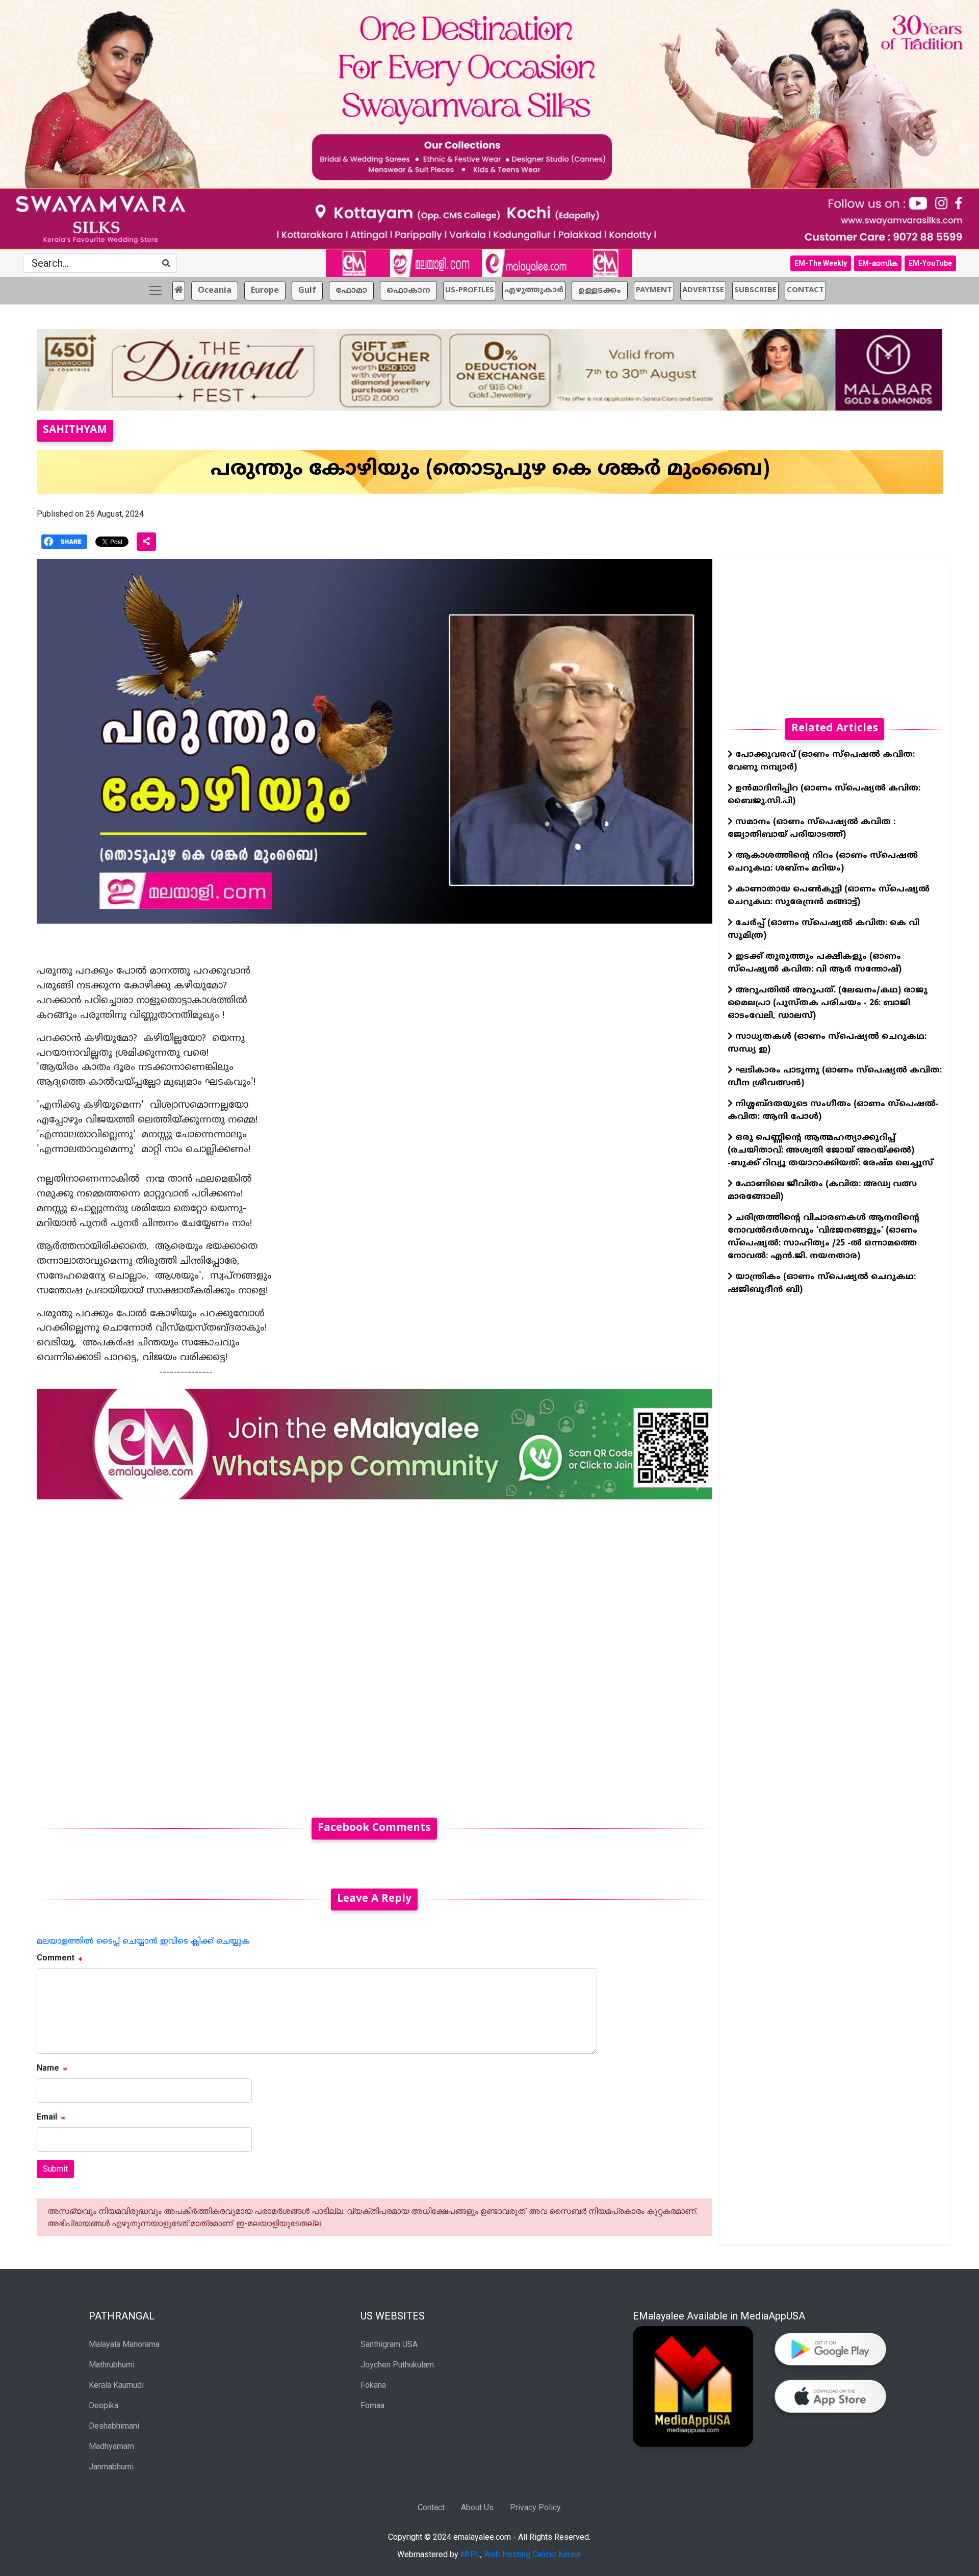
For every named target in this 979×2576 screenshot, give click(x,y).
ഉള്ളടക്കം (600, 291)
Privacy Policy (535, 2507)
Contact (431, 2507)
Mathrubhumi (112, 2365)
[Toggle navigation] (156, 291)
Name (48, 2068)
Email (47, 2117)
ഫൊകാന (408, 291)
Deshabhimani (114, 2426)
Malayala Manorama (124, 2344)
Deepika (104, 2405)
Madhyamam (111, 2446)
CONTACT (805, 290)
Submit (55, 2169)
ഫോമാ (351, 291)
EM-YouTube (930, 263)
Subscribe (755, 290)
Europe (265, 291)
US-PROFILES (470, 290)
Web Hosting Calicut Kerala (532, 2554)
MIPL (470, 2554)
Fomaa (372, 2405)
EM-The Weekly (821, 263)
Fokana (373, 2385)
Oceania (215, 291)
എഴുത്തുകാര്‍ (534, 290)
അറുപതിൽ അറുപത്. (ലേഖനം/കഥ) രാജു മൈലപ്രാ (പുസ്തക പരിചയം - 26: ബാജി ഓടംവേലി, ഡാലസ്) (828, 1003)
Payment (654, 290)
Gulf (307, 291)
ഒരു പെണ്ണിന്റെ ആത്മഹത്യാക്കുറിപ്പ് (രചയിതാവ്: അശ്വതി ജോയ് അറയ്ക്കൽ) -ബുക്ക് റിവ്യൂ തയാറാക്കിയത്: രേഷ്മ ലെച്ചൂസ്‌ (830, 1151)
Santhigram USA (389, 2344)
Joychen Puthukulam (397, 2365)
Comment (56, 1958)
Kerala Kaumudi (116, 2385)
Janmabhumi (111, 2467)
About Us (477, 2507)
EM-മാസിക (878, 263)
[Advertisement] (343, 1652)
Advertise (703, 290)
